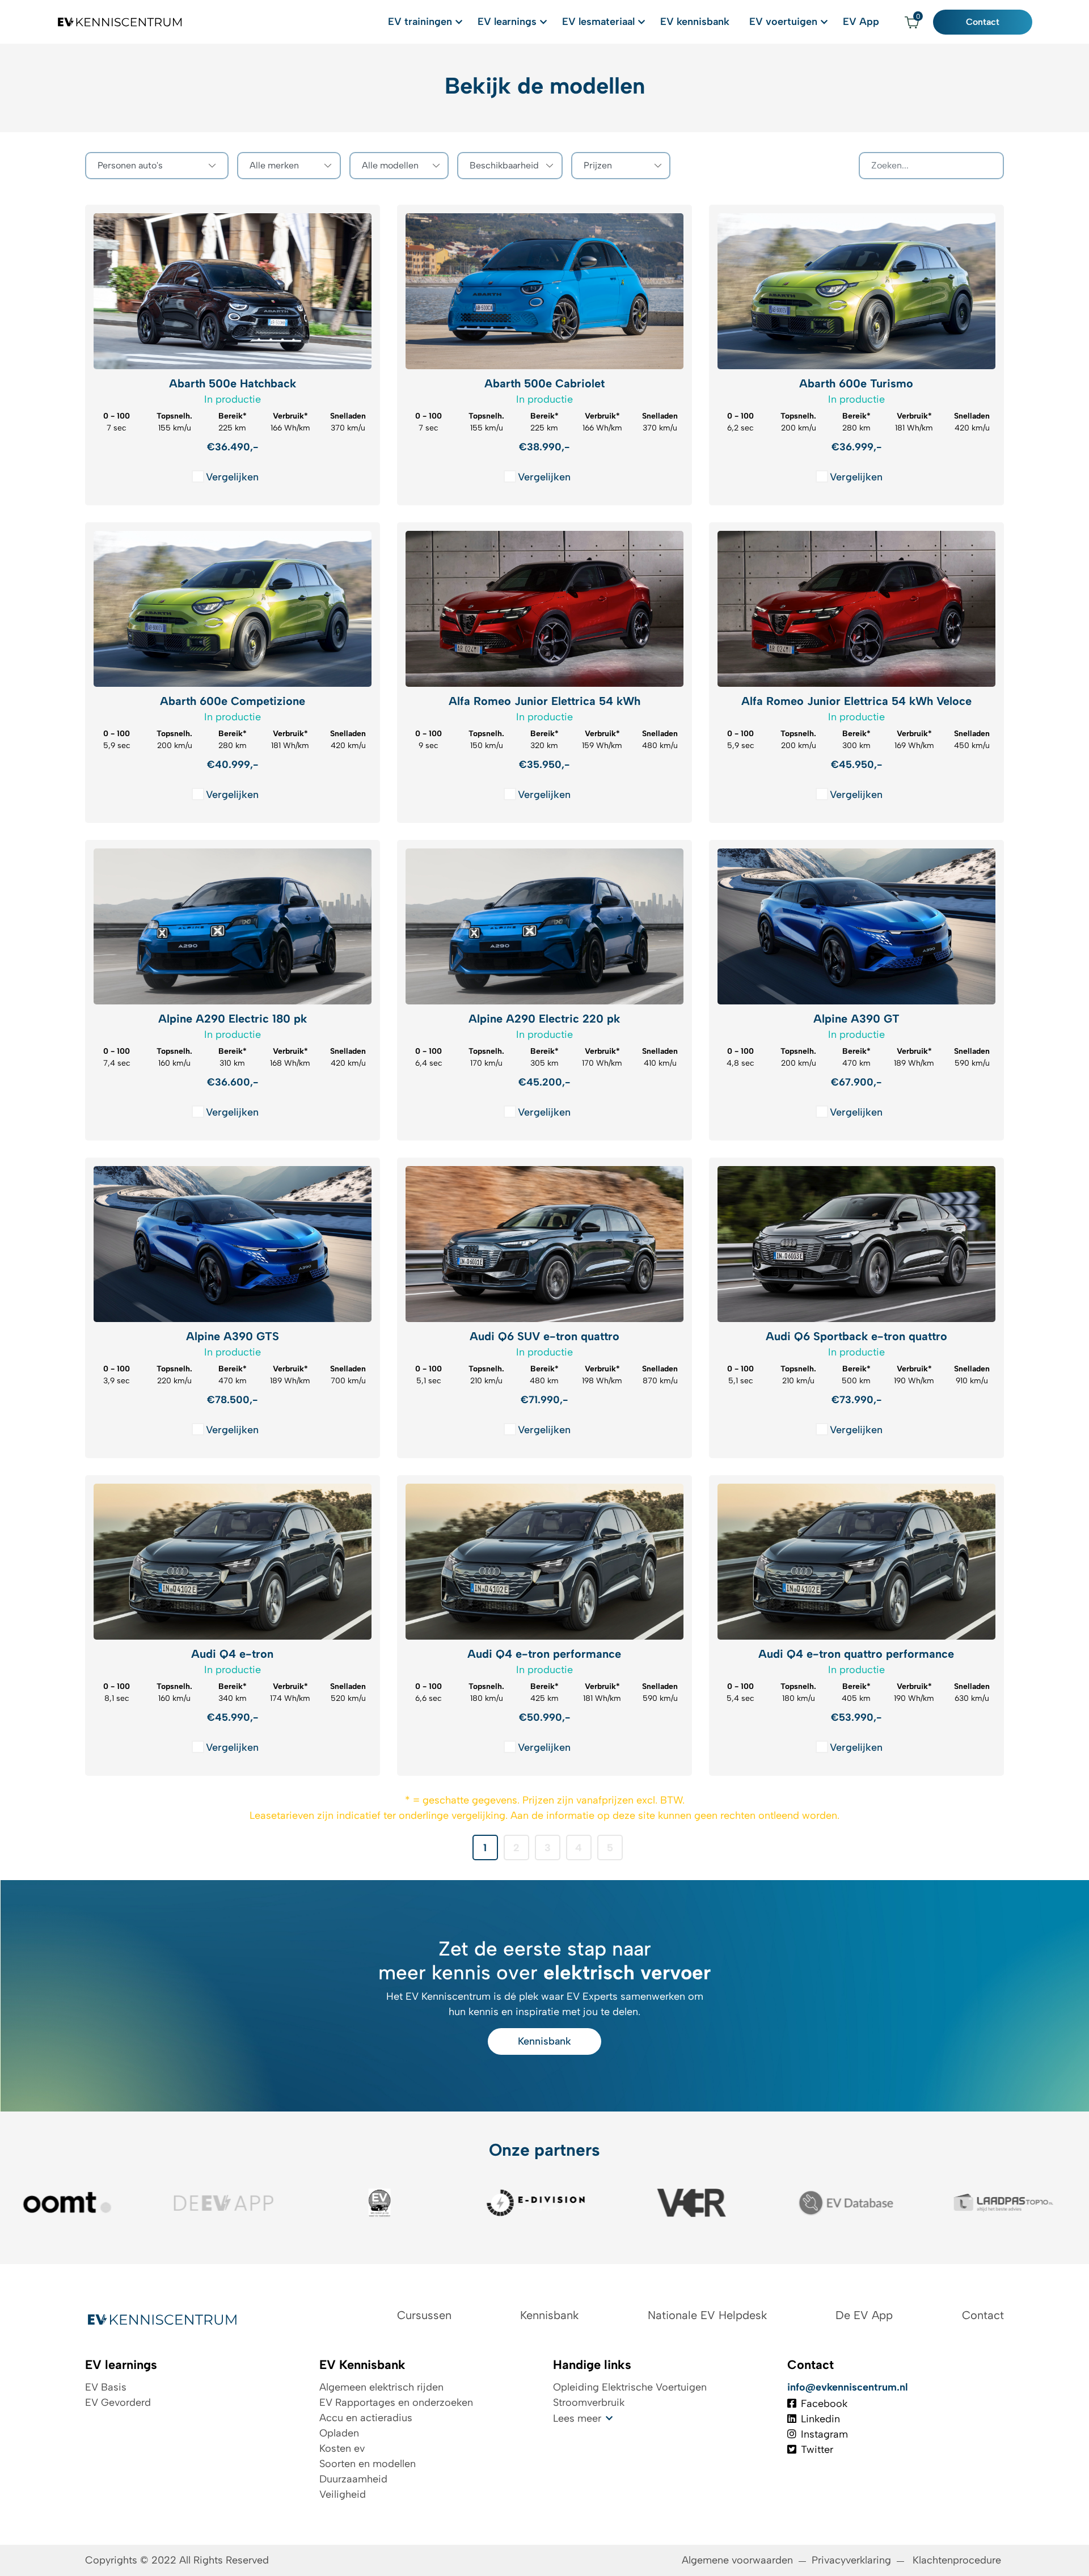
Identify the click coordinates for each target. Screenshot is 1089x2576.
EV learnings (507, 22)
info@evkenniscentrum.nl (848, 2387)
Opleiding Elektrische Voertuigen (630, 2387)
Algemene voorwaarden (737, 2560)
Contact (983, 22)
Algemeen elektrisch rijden (381, 2387)
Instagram (824, 2434)
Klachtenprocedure (958, 2560)
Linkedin (820, 2419)
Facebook (824, 2404)
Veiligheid (343, 2494)
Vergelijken (232, 477)
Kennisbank (544, 2041)
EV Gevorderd (118, 2402)
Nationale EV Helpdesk (707, 2315)
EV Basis (106, 2387)
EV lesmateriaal (598, 22)
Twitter (817, 2450)
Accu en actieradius (366, 2418)
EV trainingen (420, 22)
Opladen (339, 2433)
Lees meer (577, 2418)
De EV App (864, 2315)
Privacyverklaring (851, 2560)
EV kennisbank (695, 22)
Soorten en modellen (368, 2464)
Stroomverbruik (589, 2402)
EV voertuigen (783, 22)
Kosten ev (342, 2448)
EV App (861, 22)
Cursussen (424, 2315)
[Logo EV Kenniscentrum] (121, 22)
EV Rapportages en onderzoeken (396, 2402)
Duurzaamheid (353, 2479)
